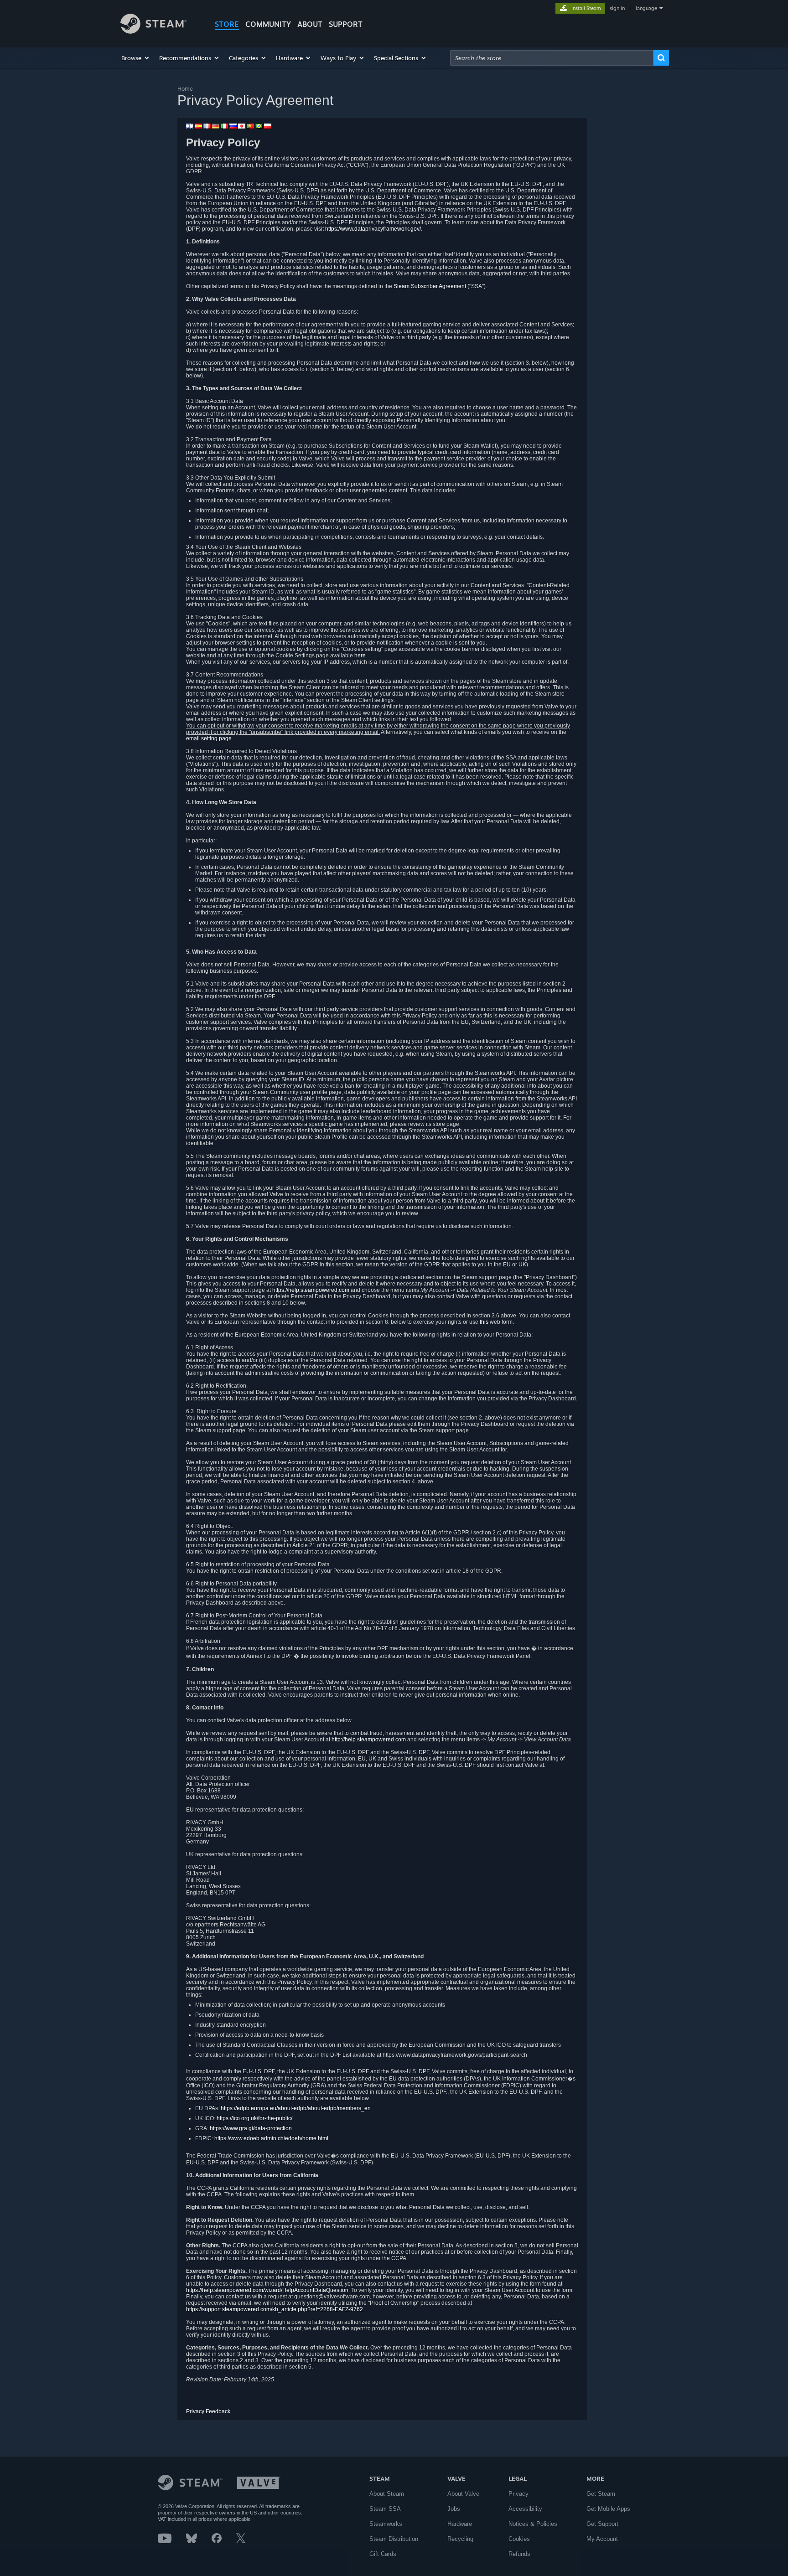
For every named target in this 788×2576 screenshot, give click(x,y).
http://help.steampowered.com (369, 1740)
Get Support (602, 2524)
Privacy (518, 2494)
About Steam (387, 2494)
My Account (602, 2539)
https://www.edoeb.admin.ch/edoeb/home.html (271, 2138)
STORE (227, 24)
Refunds (519, 2554)
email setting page (209, 738)
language (646, 8)
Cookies (519, 2539)
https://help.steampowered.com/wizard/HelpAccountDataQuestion (267, 2290)
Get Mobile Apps (608, 2509)
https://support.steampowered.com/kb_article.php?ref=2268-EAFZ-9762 (275, 2309)
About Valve (463, 2494)
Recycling (460, 2539)
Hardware (460, 2524)
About (310, 24)
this (484, 1322)
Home (185, 89)
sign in (617, 8)
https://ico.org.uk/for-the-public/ (254, 2118)
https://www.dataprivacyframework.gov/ (373, 229)
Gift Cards (383, 2554)
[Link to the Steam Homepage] (153, 31)
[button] (136, 58)
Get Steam (601, 2494)
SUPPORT (346, 24)
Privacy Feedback (208, 2411)
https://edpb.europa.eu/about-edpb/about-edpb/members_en (296, 2108)
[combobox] (552, 58)
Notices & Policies (533, 2524)
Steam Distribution (394, 2539)
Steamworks (386, 2524)
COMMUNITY (268, 24)
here (360, 656)
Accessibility (525, 2509)
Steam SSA (385, 2509)
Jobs (454, 2509)
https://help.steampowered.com (311, 1290)
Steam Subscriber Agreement (430, 286)
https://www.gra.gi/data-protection (251, 2128)
